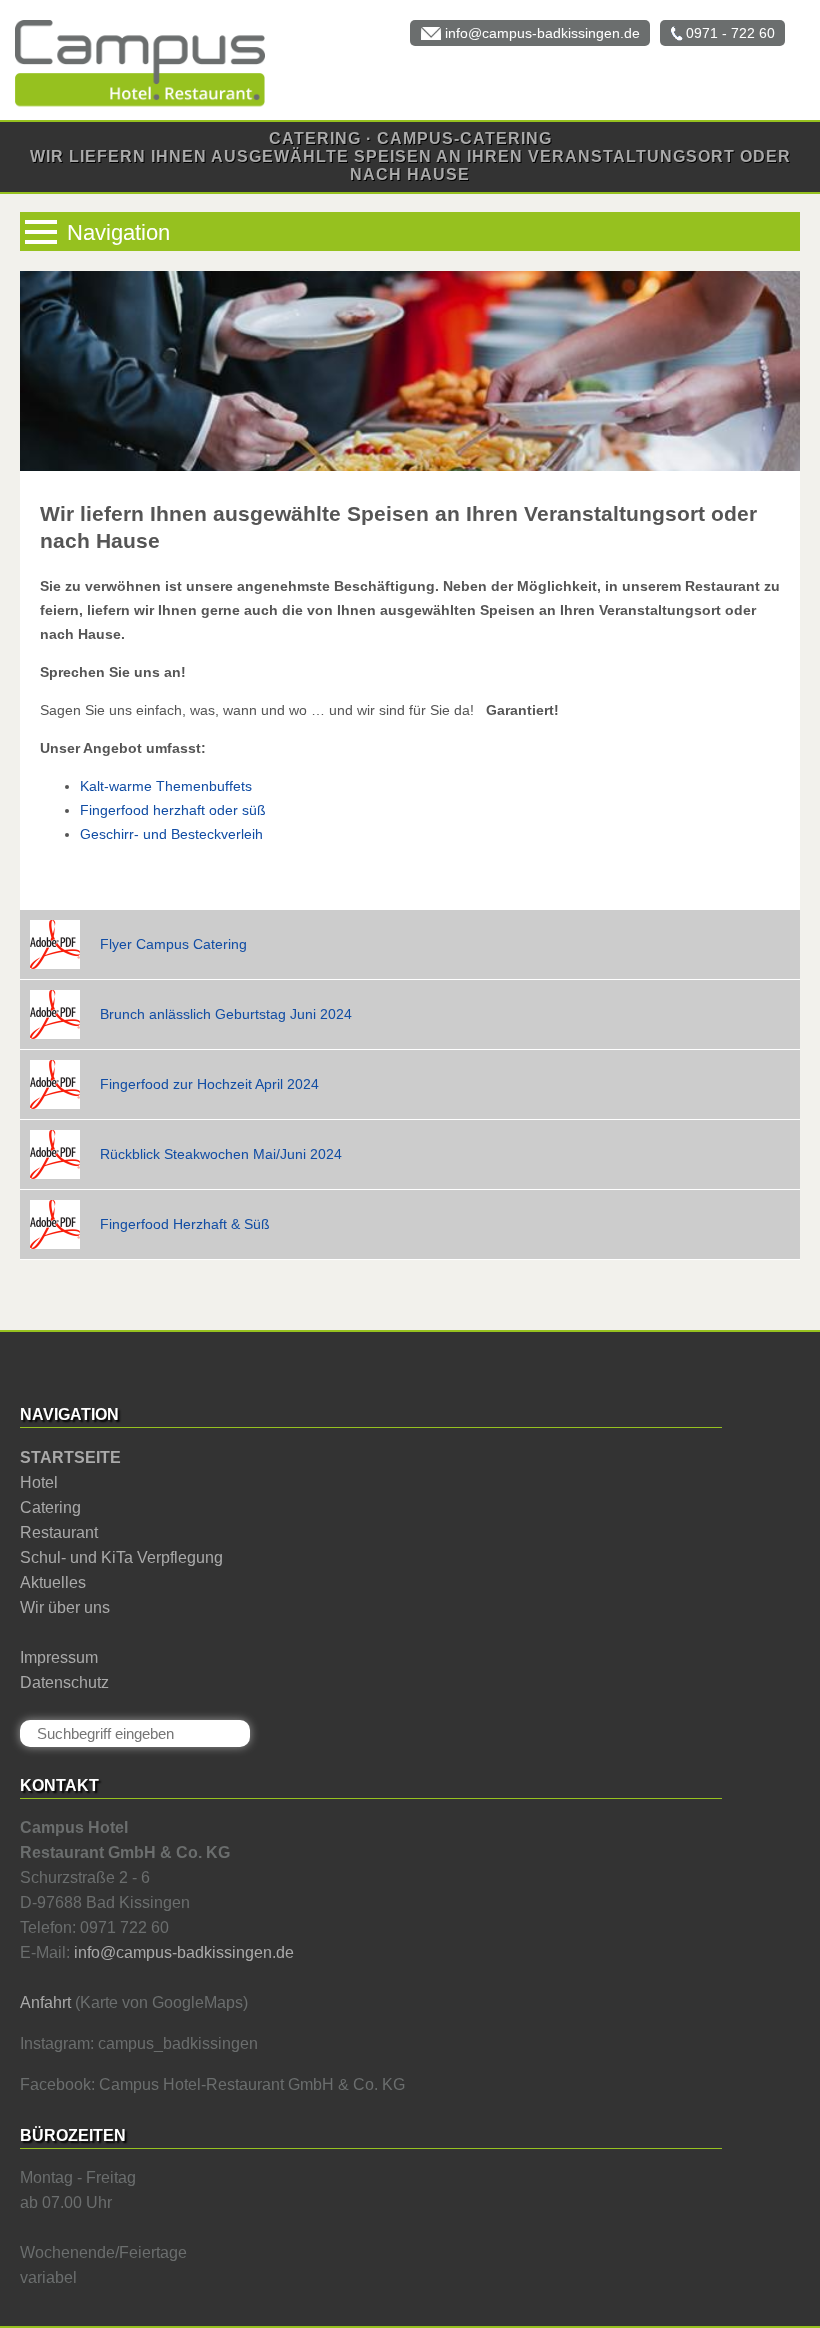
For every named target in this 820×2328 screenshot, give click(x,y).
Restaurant (59, 1532)
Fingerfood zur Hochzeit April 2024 (209, 1084)
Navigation (118, 232)
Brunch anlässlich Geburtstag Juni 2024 (226, 1014)
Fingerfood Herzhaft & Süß (185, 1224)
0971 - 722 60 (730, 33)
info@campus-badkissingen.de (542, 33)
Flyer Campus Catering (173, 944)
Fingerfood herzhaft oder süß (173, 810)
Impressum (59, 1657)
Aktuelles (53, 1582)
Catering (50, 1507)
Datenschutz (64, 1682)
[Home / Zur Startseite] (132, 104)
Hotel (39, 1482)
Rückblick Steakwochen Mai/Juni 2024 (221, 1154)
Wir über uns (65, 1607)
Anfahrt (45, 2002)
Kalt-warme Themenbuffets (166, 786)
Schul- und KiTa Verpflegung (121, 1557)
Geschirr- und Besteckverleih (171, 834)
